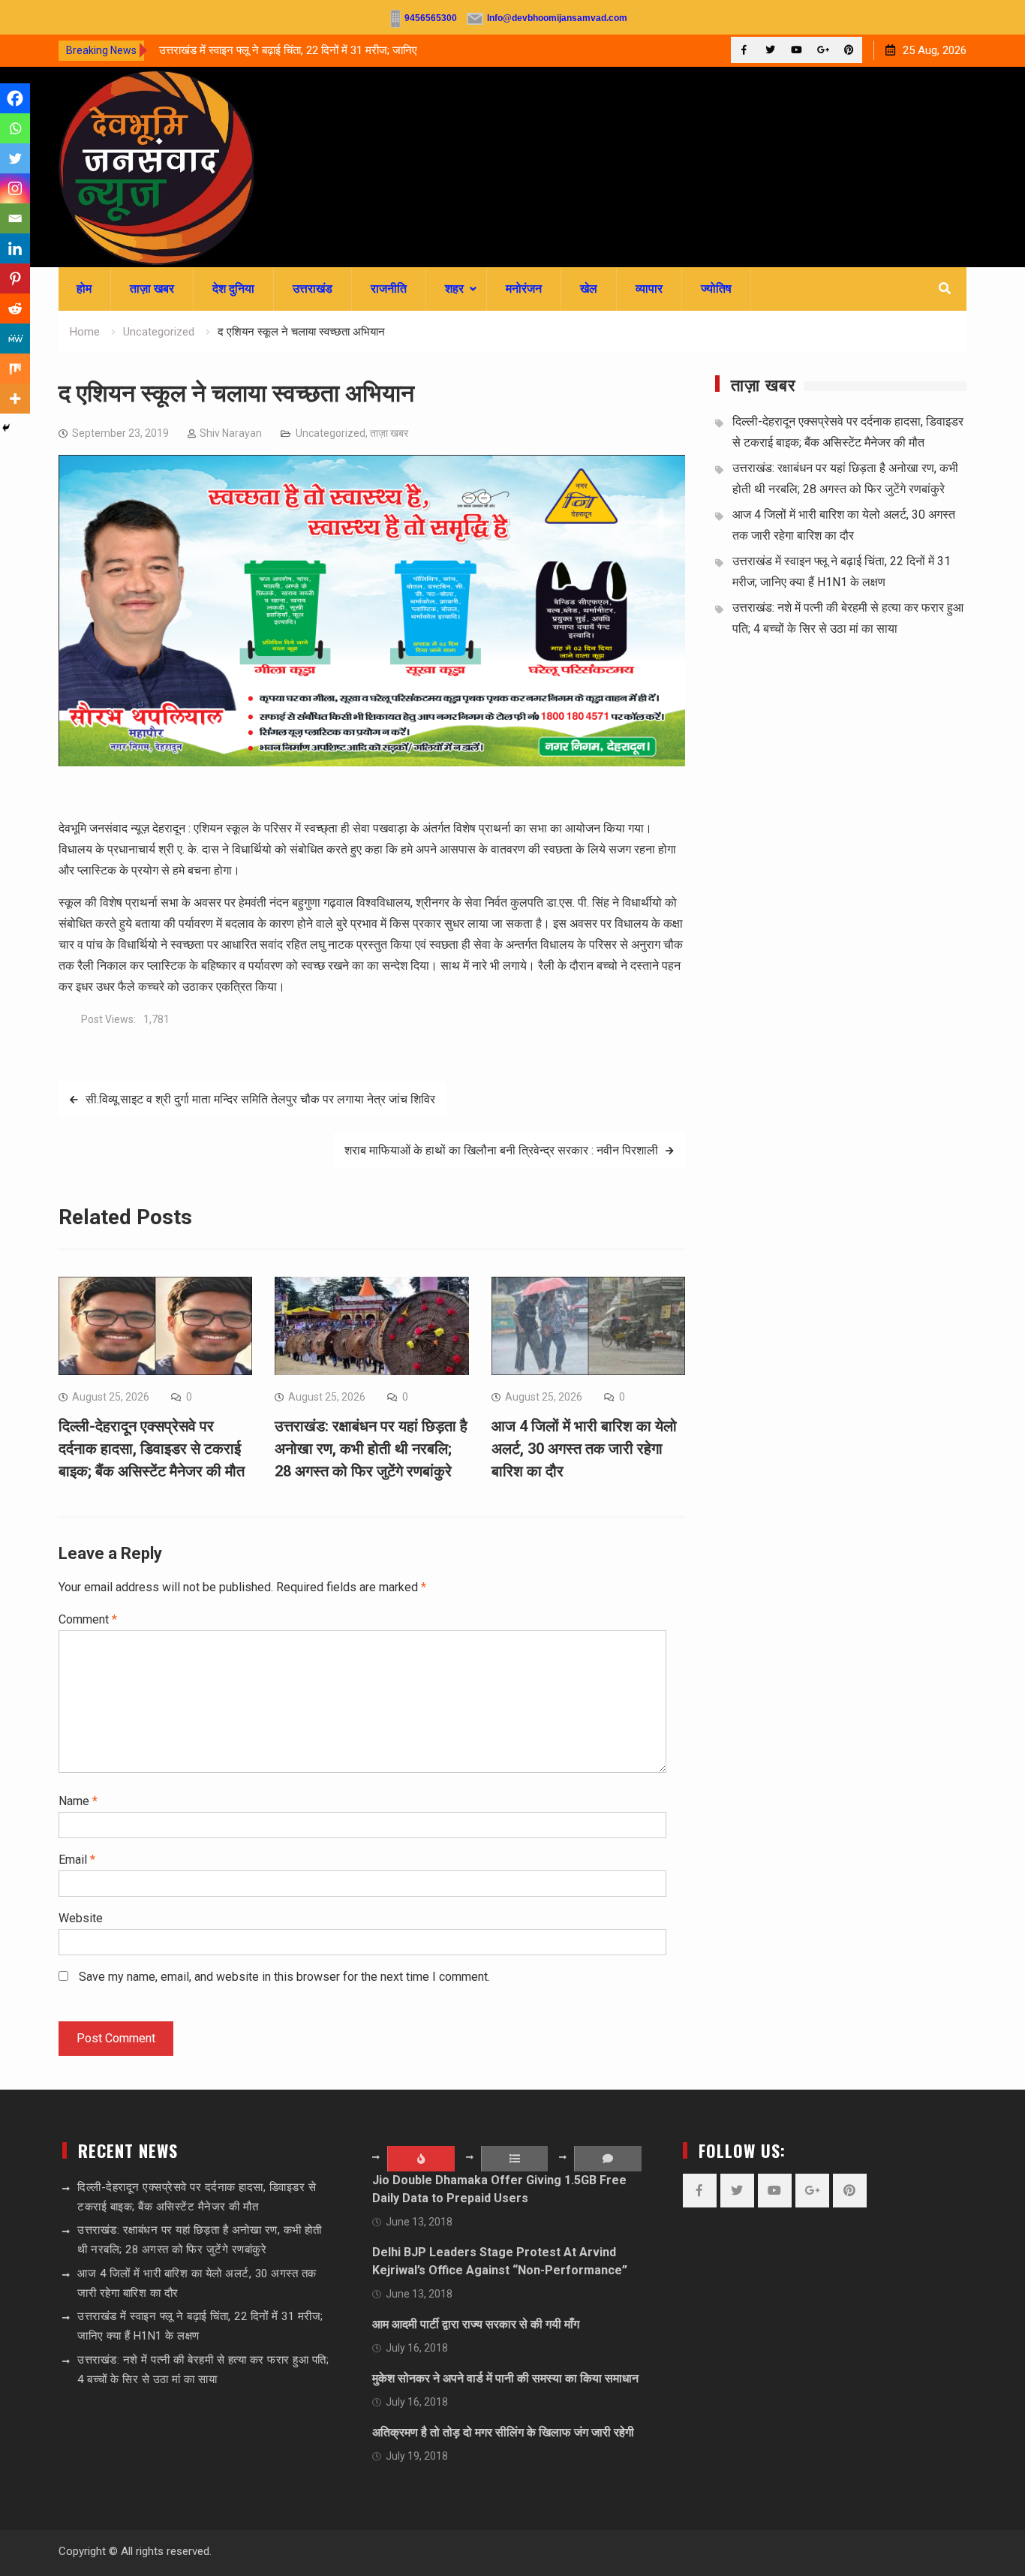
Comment (88, 1619)
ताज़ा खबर (152, 289)
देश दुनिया (233, 289)
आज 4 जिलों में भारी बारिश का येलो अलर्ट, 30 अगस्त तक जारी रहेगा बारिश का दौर (584, 1449)
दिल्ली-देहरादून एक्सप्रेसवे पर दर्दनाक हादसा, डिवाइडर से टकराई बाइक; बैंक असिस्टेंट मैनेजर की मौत (152, 1449)
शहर (454, 289)
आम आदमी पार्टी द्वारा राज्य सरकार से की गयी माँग (476, 2324)
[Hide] (6, 428)
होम (84, 289)
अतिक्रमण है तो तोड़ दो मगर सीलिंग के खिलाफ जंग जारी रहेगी (503, 2432)
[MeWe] (15, 339)
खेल (589, 289)
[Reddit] (15, 308)
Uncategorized (331, 433)
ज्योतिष (716, 289)
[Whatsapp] (15, 128)
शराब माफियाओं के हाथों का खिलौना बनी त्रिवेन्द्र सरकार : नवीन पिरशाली (501, 1150)
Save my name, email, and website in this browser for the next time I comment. (284, 1977)
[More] (15, 399)
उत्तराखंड (313, 289)
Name (78, 1801)
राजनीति (389, 289)
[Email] (15, 218)
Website (81, 1918)
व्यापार (649, 289)
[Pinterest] (849, 50)
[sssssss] (372, 762)
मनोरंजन (524, 289)
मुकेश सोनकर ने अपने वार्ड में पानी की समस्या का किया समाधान (505, 2378)
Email (77, 1860)
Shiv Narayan (231, 433)
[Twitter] (770, 50)
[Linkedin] (15, 248)
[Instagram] (15, 188)
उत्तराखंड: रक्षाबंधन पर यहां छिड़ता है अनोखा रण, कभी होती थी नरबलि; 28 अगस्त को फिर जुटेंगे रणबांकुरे (371, 1449)
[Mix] (15, 369)
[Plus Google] (823, 50)
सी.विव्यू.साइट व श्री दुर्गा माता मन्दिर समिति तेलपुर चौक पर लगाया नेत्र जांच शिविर (260, 1099)
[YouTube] (797, 50)
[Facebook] (744, 50)
